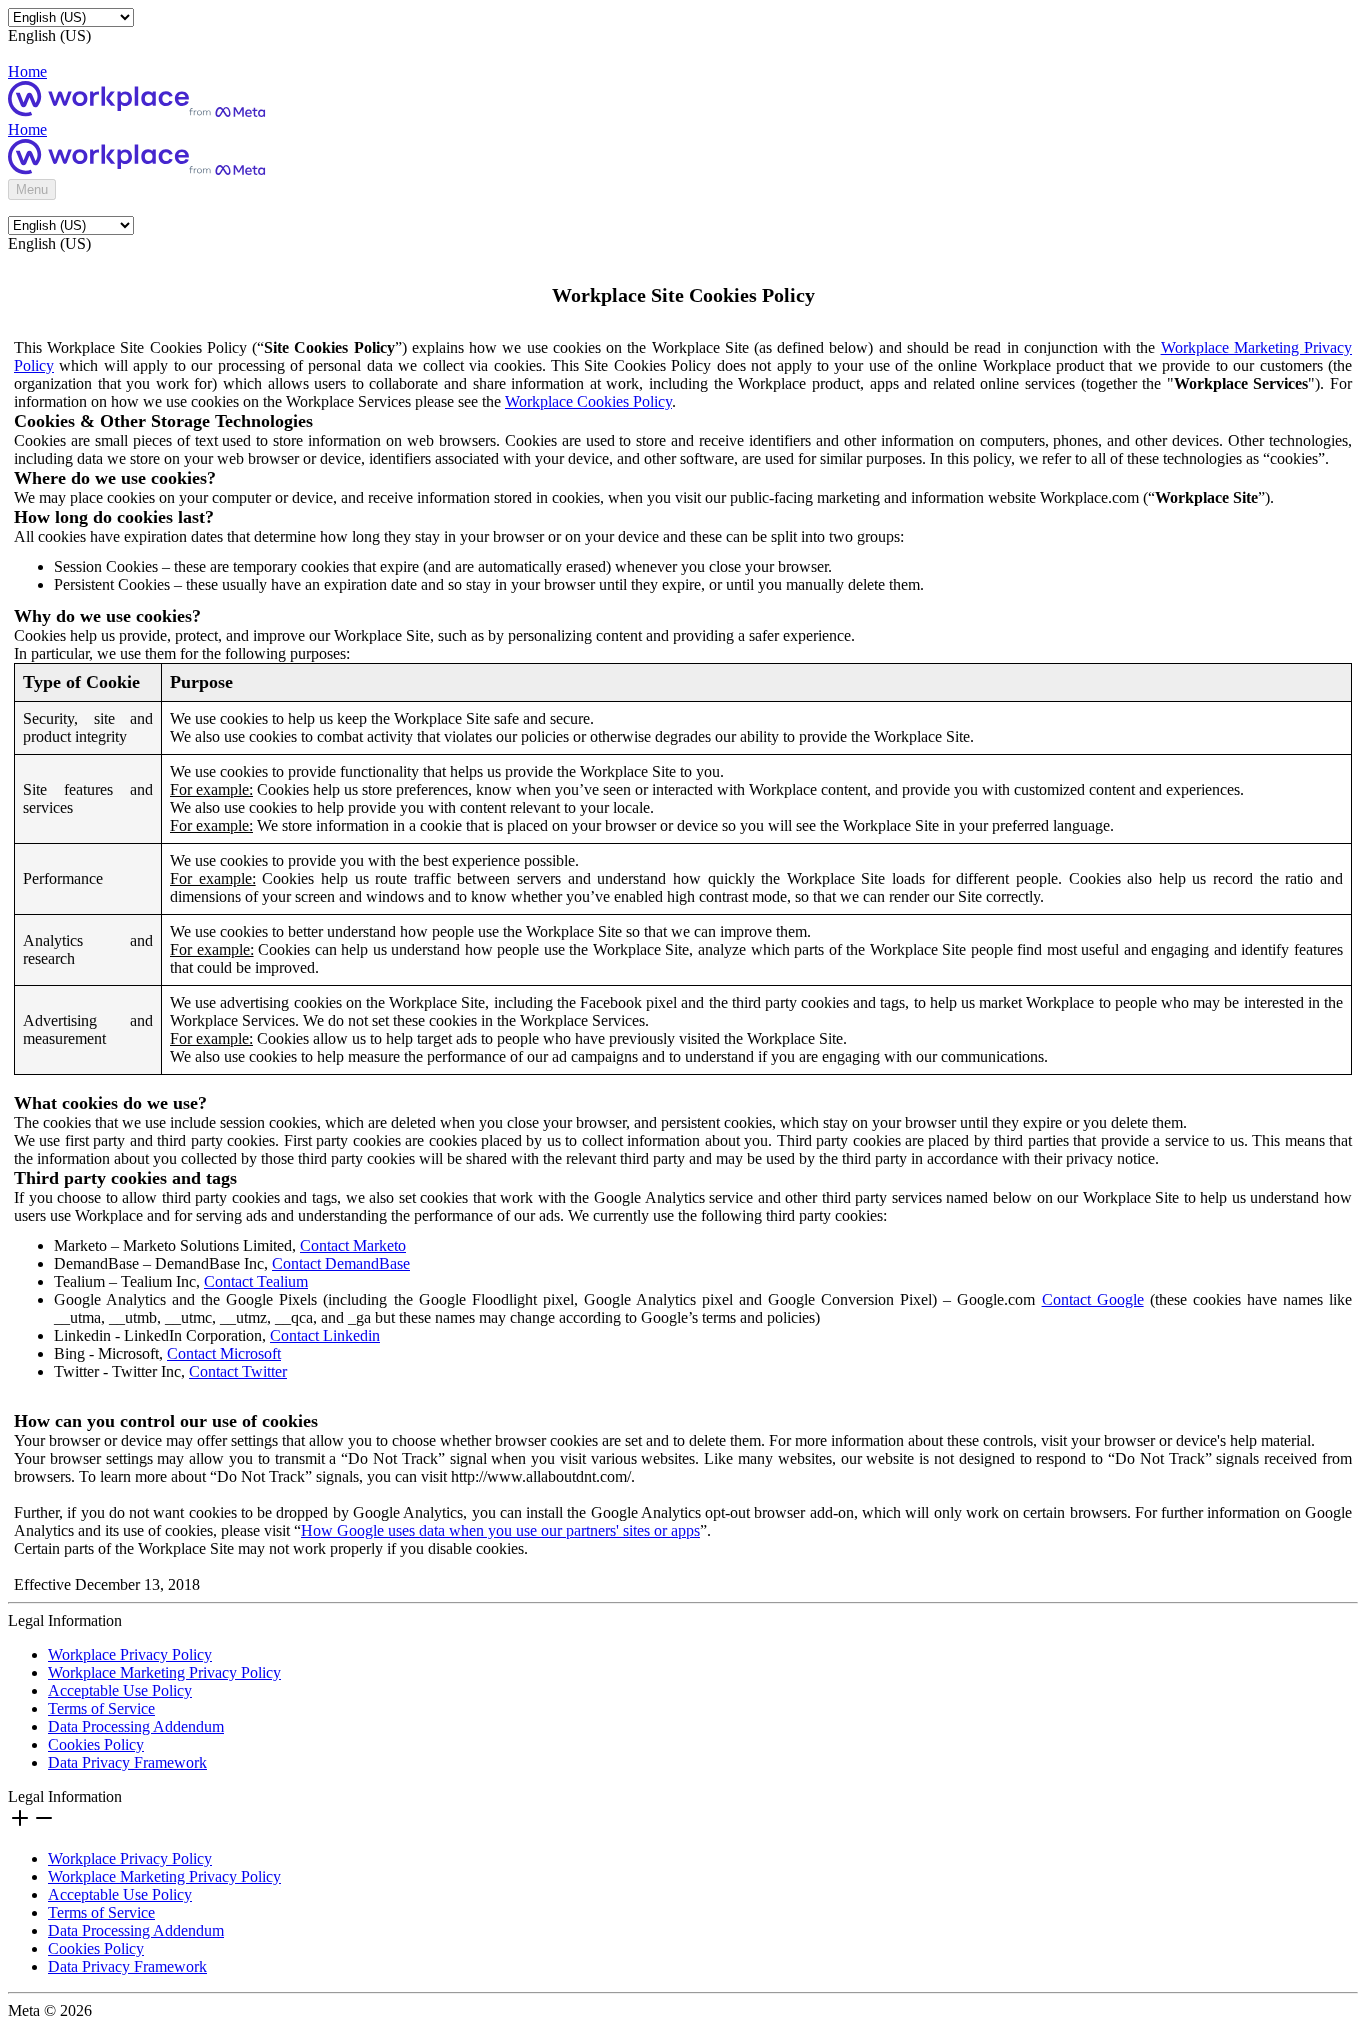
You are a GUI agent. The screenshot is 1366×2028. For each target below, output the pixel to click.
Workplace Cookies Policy (588, 401)
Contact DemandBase (341, 1263)
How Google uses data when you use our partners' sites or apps (500, 1530)
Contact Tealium (256, 1281)
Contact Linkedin (325, 1335)
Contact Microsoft (224, 1353)
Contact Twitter (238, 1371)
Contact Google (1093, 1299)
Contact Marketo (353, 1245)
